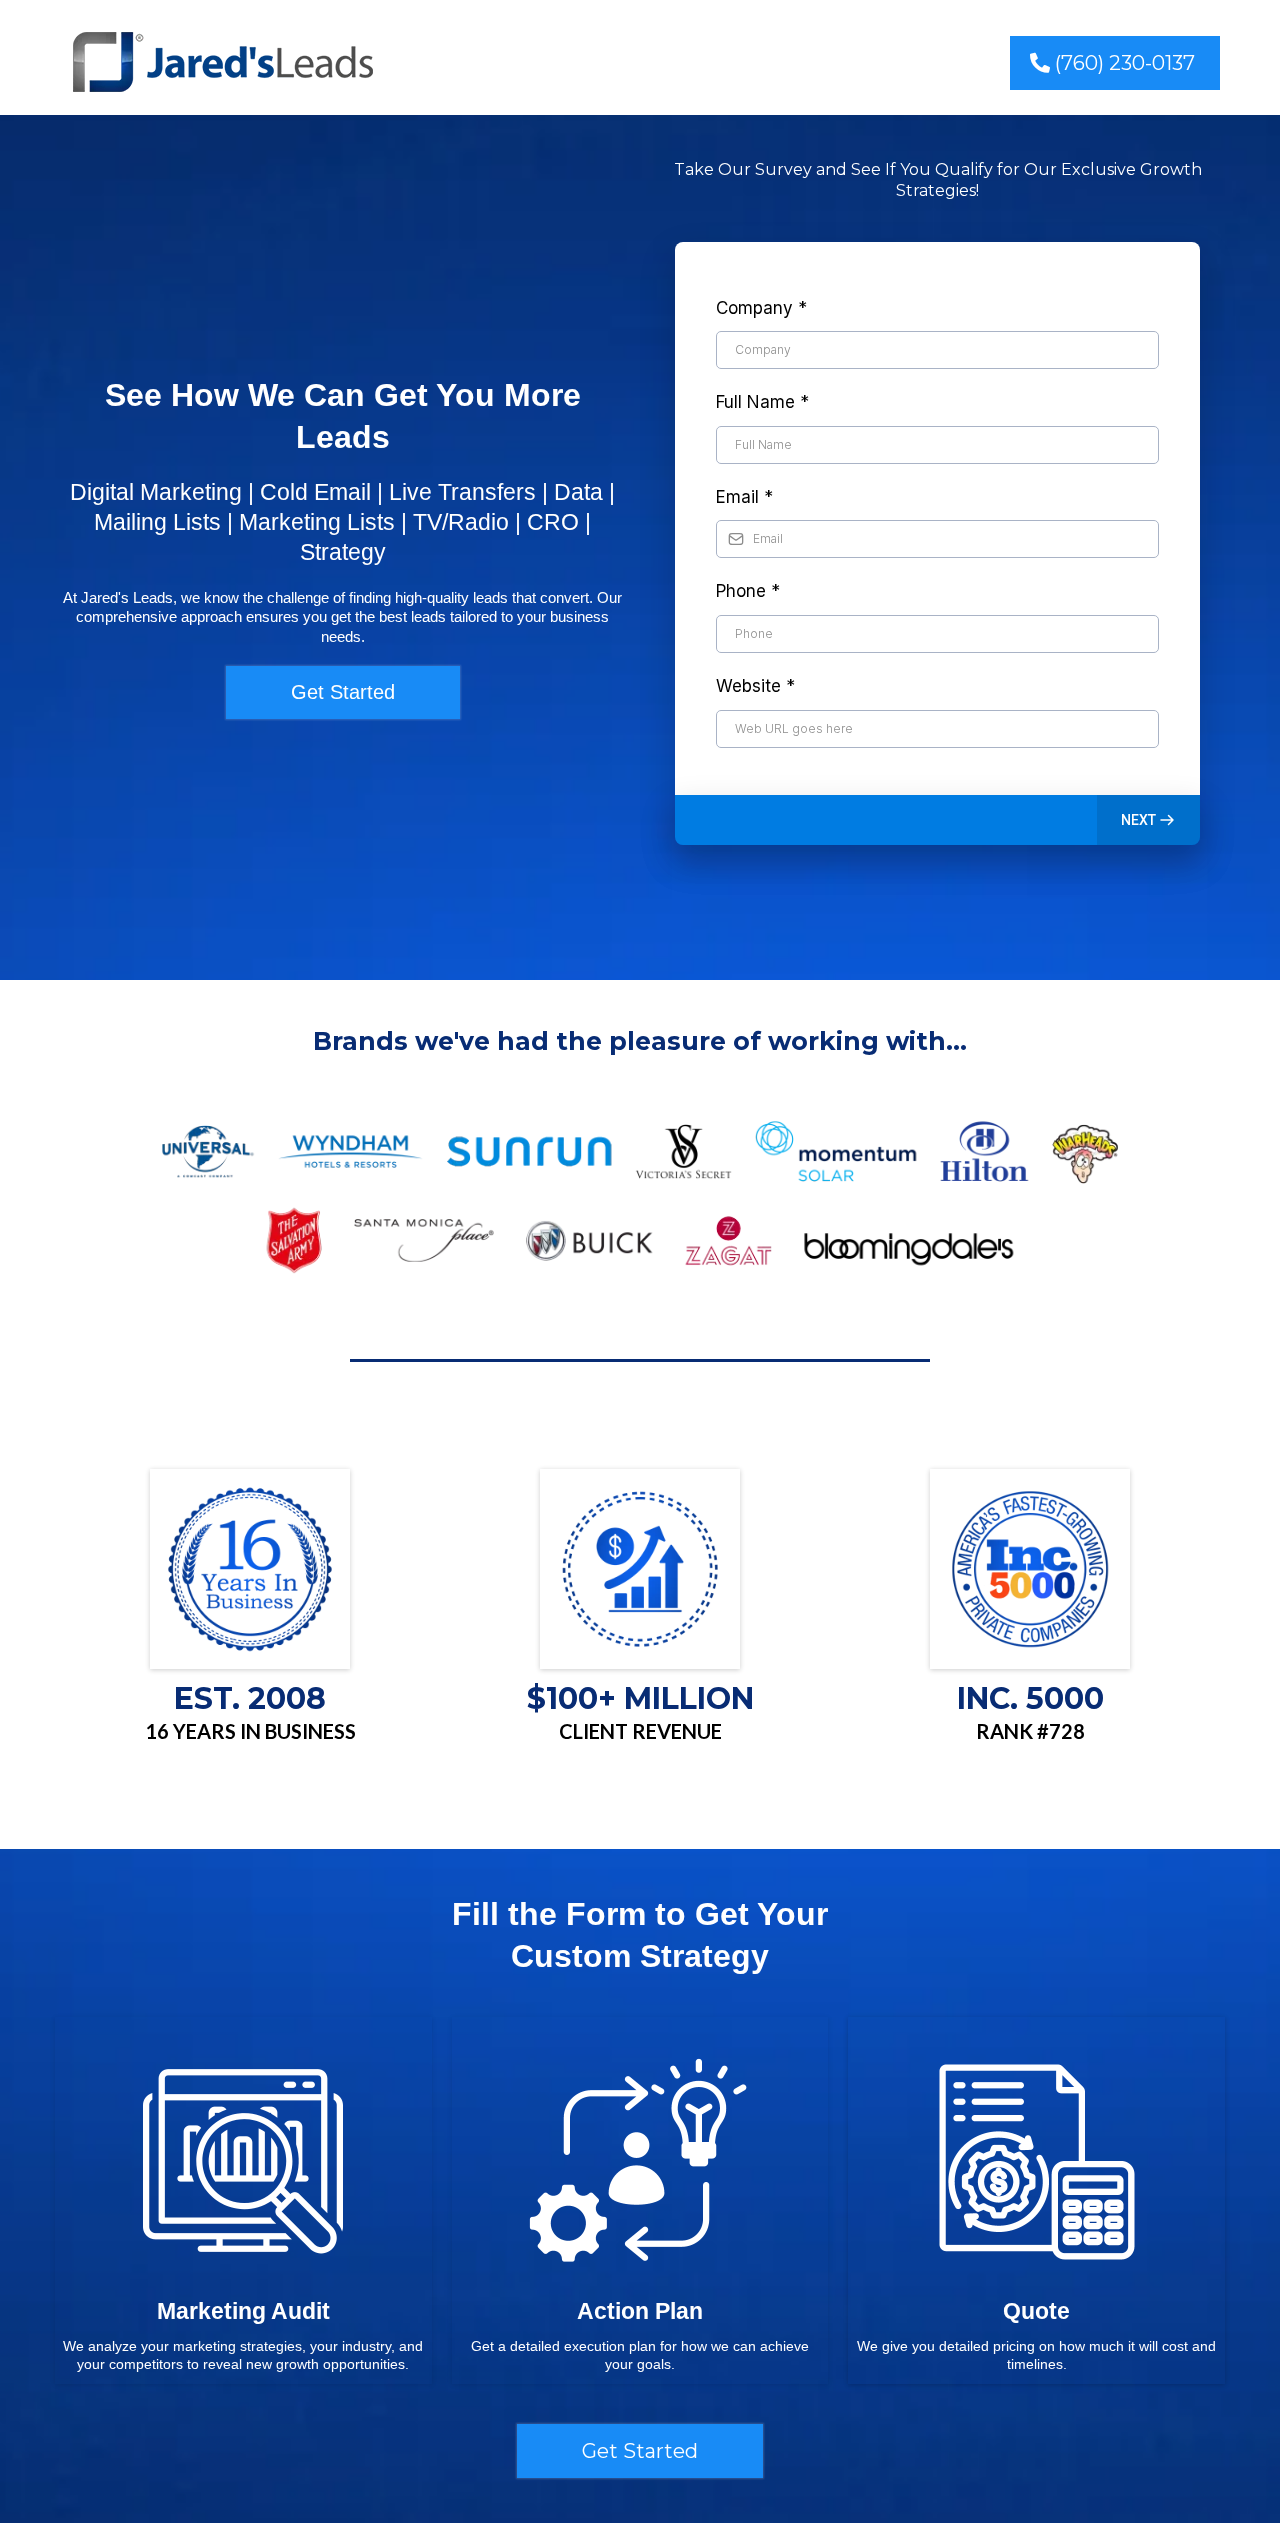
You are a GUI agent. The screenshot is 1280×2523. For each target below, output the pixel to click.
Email (744, 497)
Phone (748, 591)
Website (755, 686)
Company (761, 308)
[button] (1148, 820)
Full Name (762, 402)
